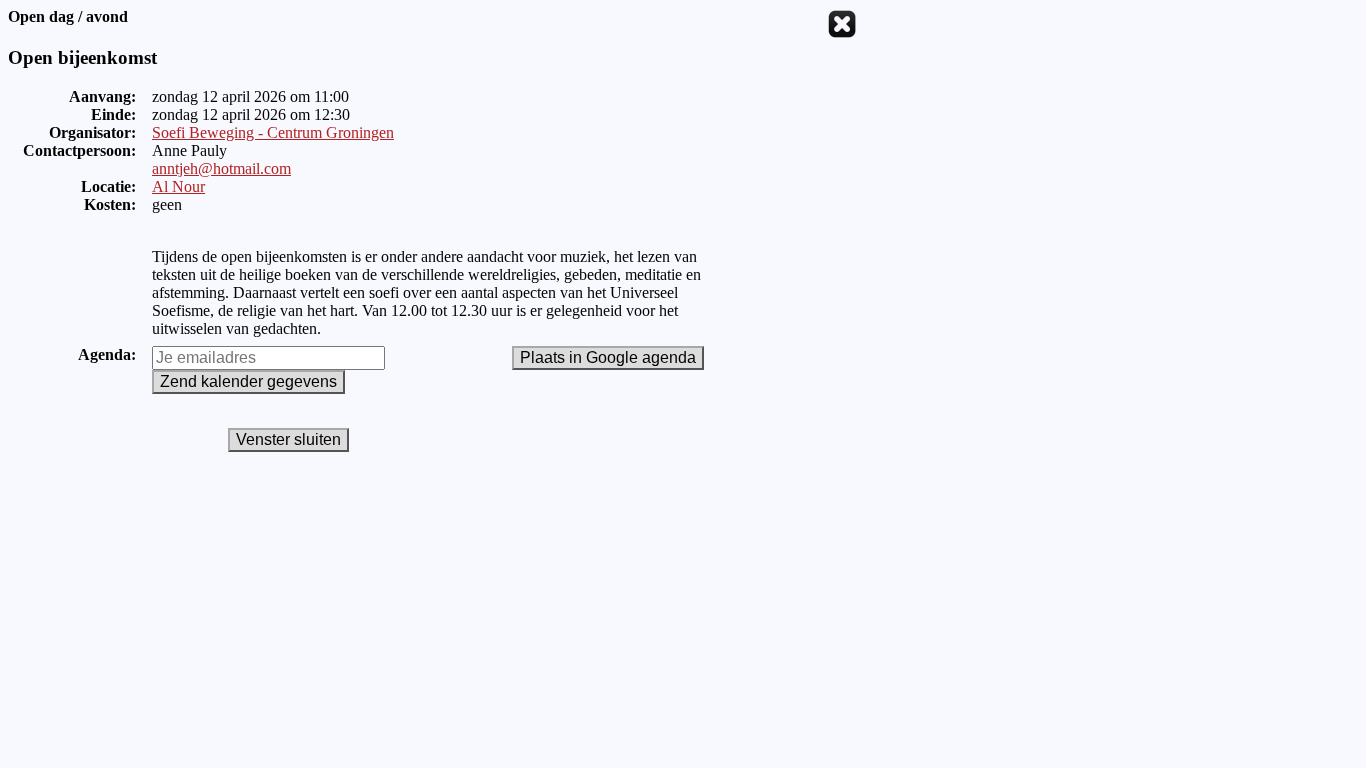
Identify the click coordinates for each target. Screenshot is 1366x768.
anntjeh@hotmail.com (221, 168)
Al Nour (178, 186)
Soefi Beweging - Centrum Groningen (273, 132)
